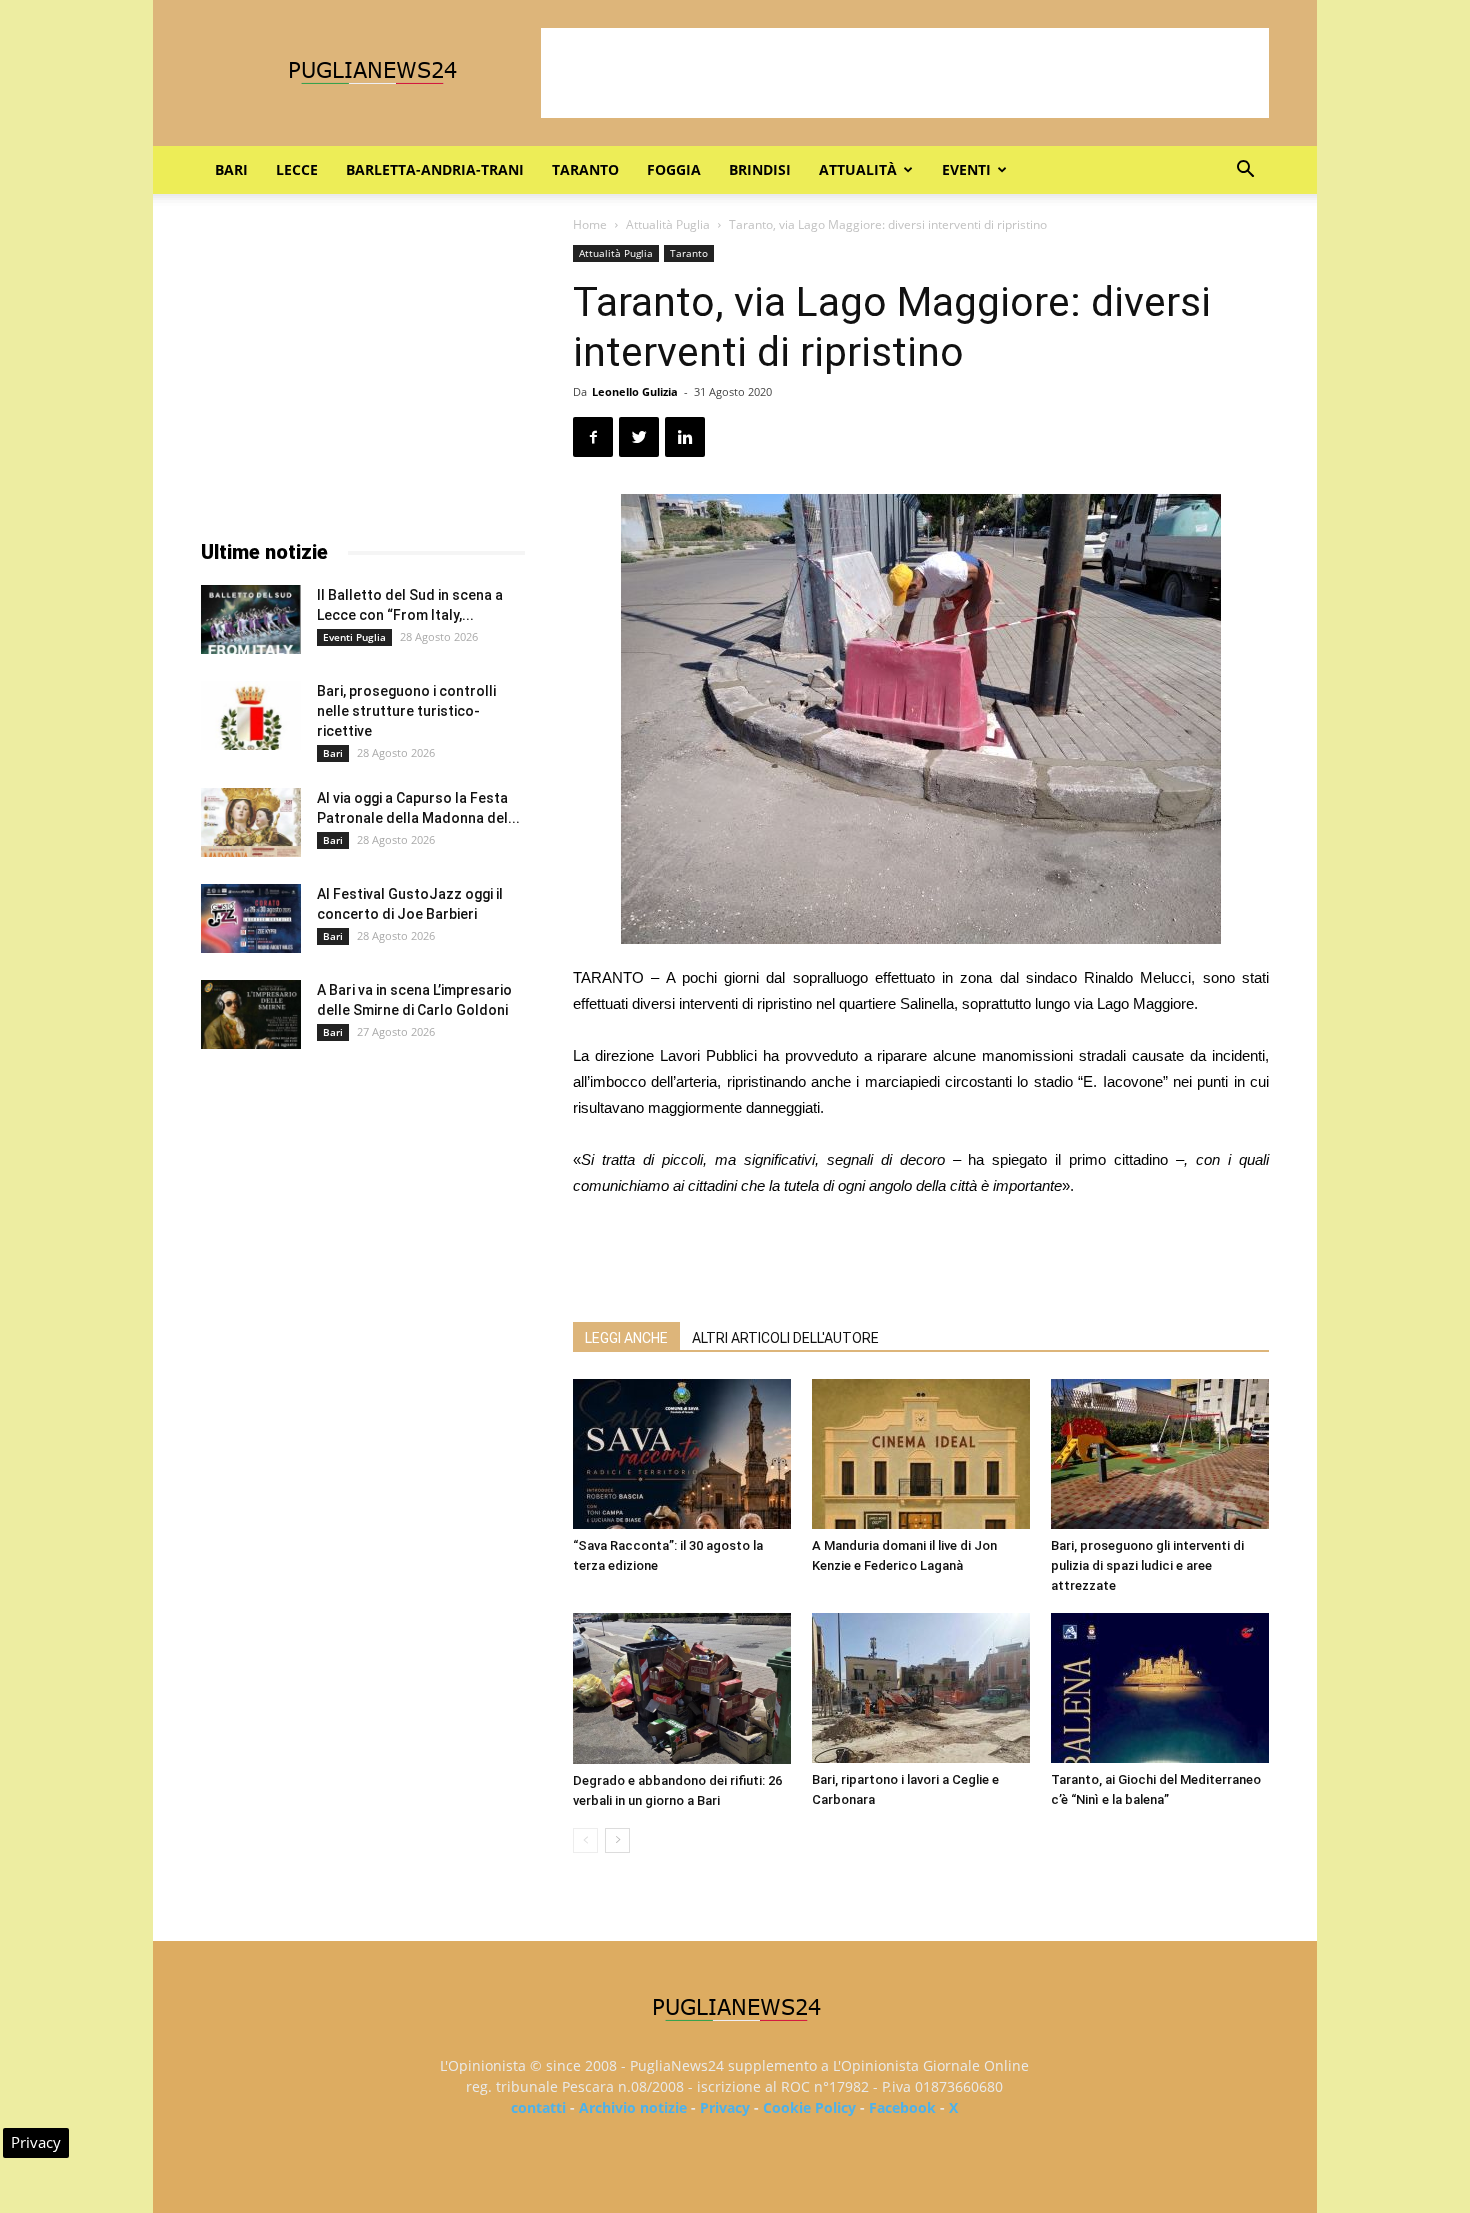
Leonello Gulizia (635, 391)
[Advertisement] (905, 73)
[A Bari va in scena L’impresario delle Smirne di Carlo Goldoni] (251, 1014)
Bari (231, 169)
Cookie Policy (809, 2107)
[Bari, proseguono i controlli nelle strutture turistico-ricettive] (251, 715)
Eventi (966, 169)
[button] (1245, 171)
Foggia (674, 169)
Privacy (725, 2107)
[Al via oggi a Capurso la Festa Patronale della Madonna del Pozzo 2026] (251, 822)
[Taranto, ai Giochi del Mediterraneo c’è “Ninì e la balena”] (1160, 1688)
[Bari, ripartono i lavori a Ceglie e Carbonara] (921, 1688)
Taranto (585, 169)
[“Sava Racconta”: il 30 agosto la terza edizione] (682, 1454)
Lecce (297, 169)
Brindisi (760, 169)
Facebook (902, 2107)
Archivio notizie (633, 2107)
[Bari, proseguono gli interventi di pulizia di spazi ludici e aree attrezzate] (1160, 1454)
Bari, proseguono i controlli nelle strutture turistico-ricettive (406, 711)
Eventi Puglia (354, 637)
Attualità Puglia (668, 224)
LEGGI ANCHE (626, 1338)
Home (590, 224)
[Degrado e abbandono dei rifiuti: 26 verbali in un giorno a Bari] (682, 1688)
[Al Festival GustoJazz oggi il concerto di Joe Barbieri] (251, 918)
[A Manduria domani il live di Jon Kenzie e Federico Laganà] (921, 1454)
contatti (538, 2107)
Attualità (858, 169)
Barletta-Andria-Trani (435, 169)
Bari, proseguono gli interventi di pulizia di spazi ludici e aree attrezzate (1147, 1565)
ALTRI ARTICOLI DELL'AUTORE (785, 1338)
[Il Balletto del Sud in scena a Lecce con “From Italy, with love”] (251, 619)
